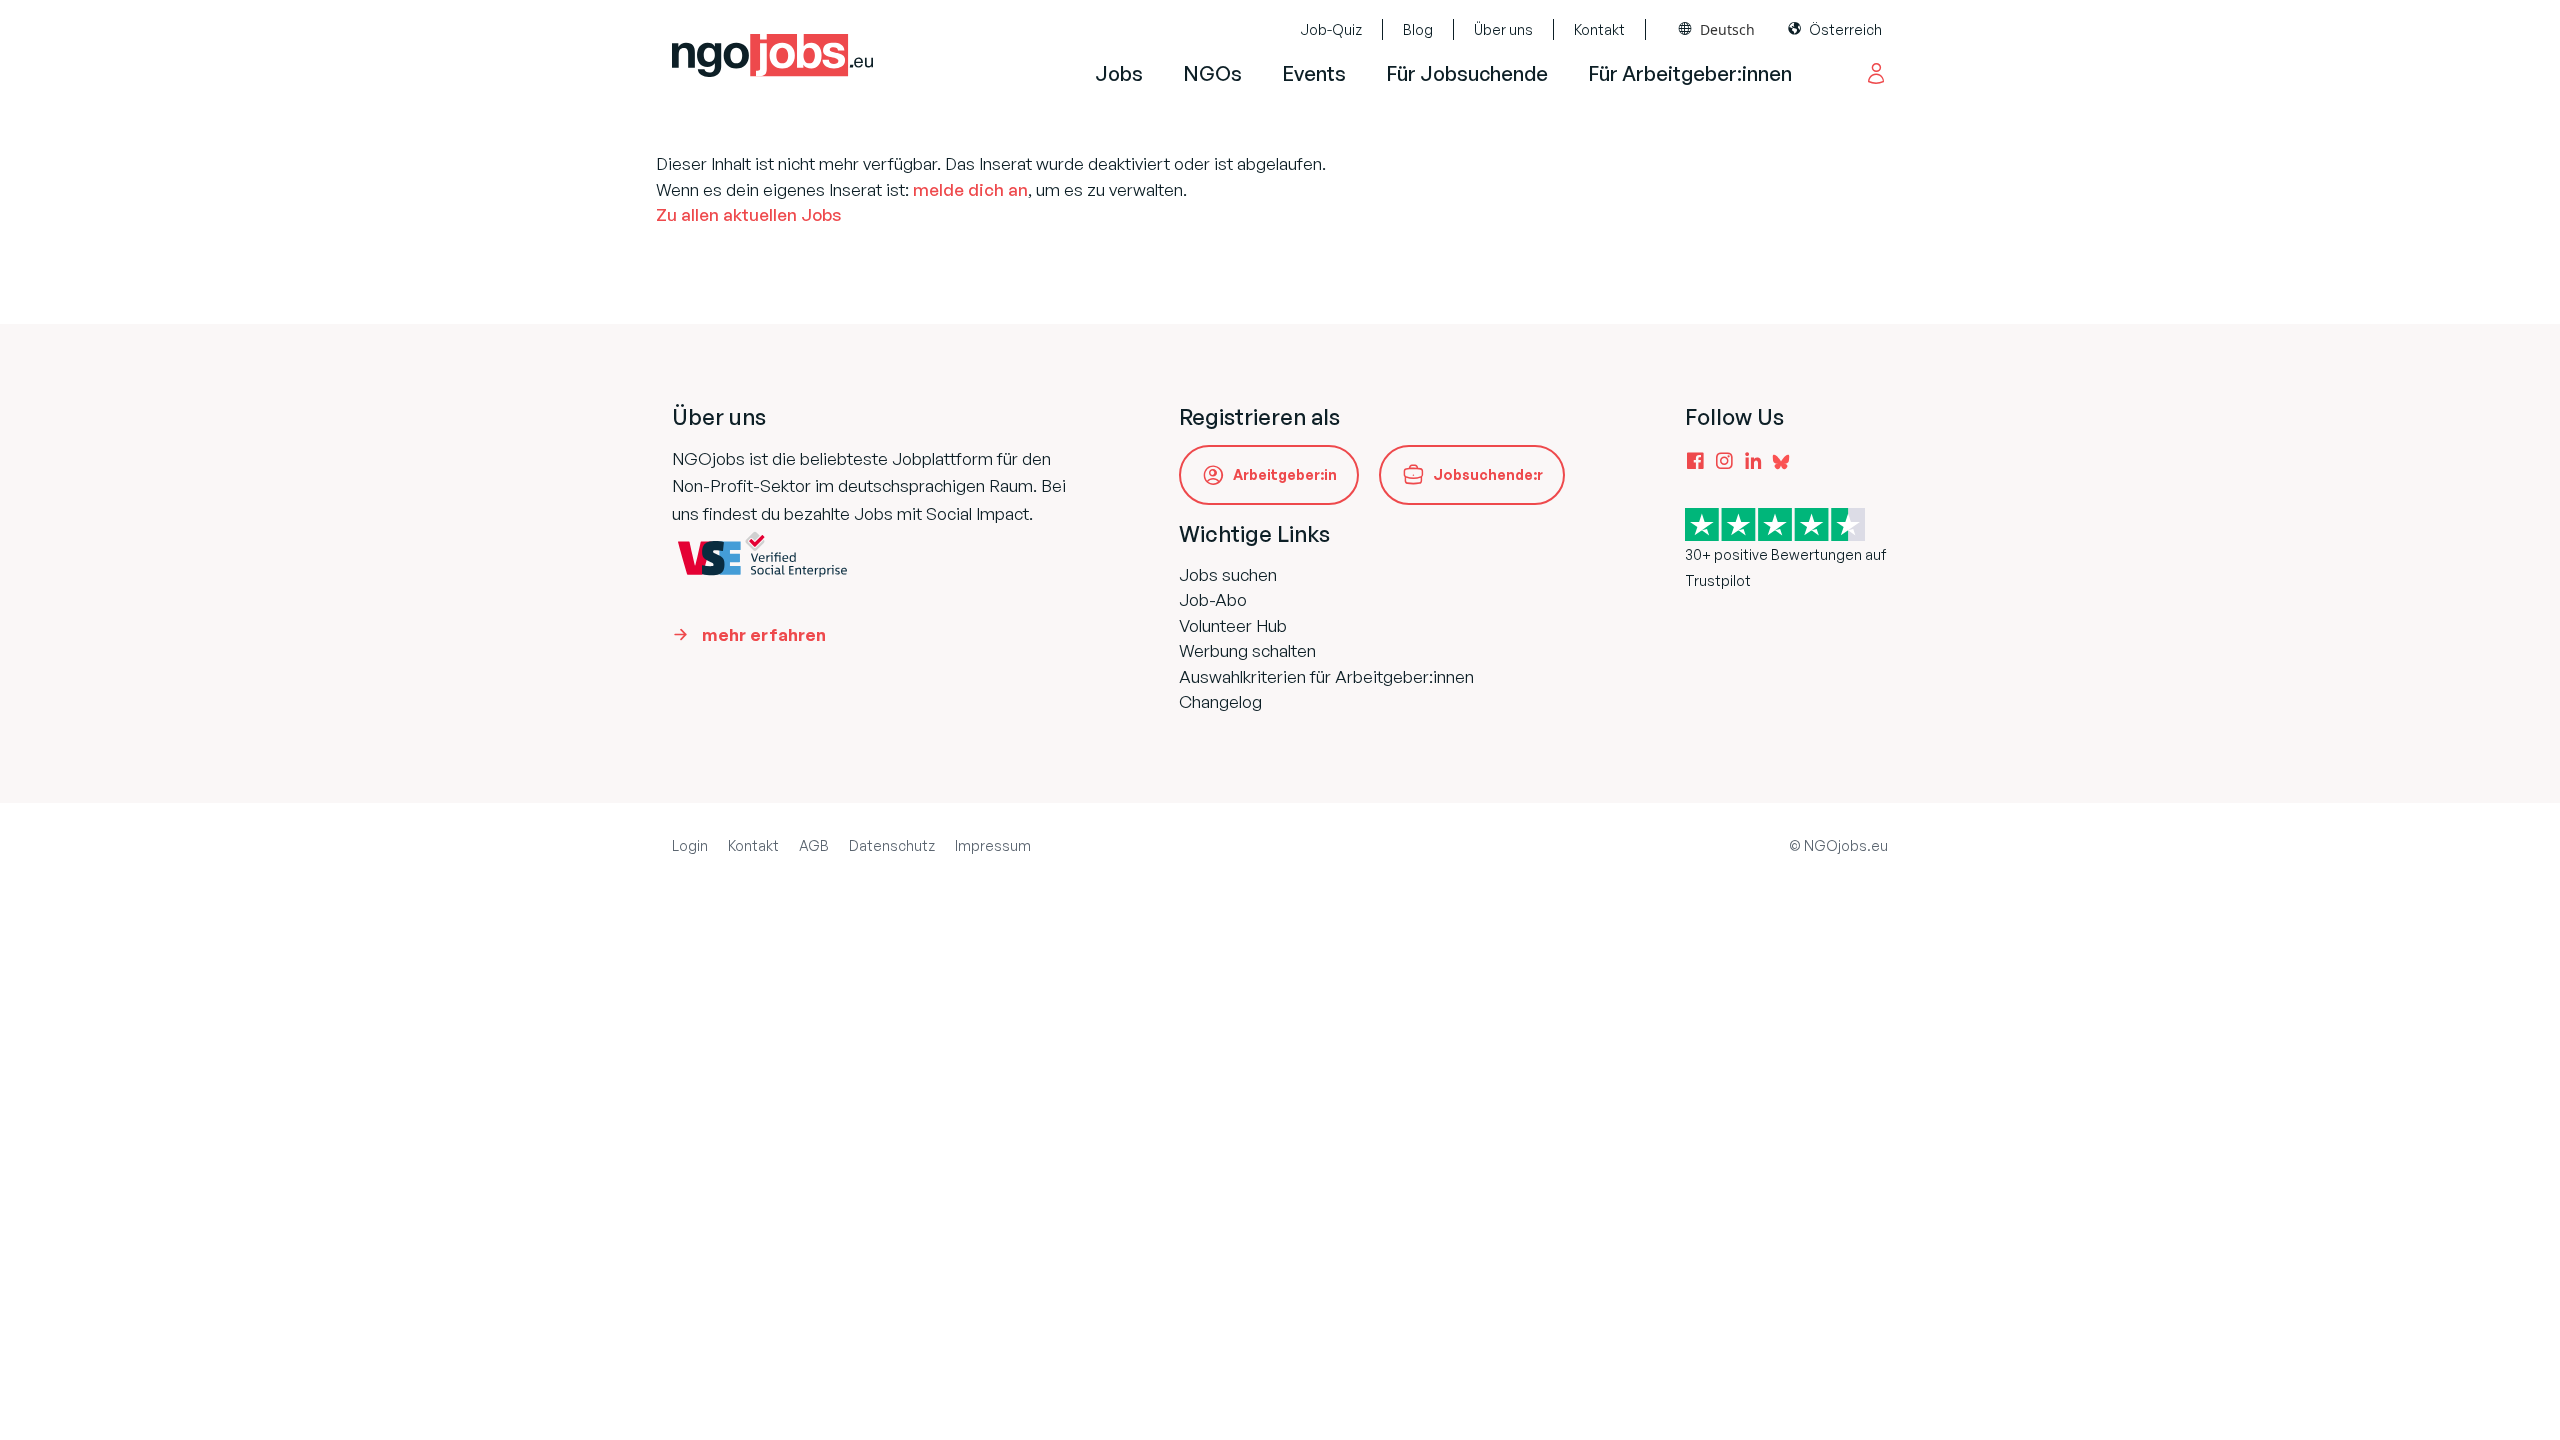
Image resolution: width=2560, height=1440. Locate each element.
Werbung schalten (1247, 650)
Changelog (1220, 701)
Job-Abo (1213, 599)
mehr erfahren (764, 634)
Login (690, 845)
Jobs (1119, 73)
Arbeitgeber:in (1285, 474)
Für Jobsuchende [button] (1467, 73)
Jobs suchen (1228, 574)
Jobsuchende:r (1488, 474)
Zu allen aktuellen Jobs (748, 214)
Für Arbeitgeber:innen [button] (1690, 73)
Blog (1418, 29)
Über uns (1503, 29)
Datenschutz (892, 845)
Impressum (993, 845)
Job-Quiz (1331, 29)
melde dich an (970, 189)
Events (1314, 73)
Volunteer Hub (1233, 625)
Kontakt (1599, 29)
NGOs (1212, 73)
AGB (814, 845)
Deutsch (1727, 29)
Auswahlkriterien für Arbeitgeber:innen (1326, 676)
